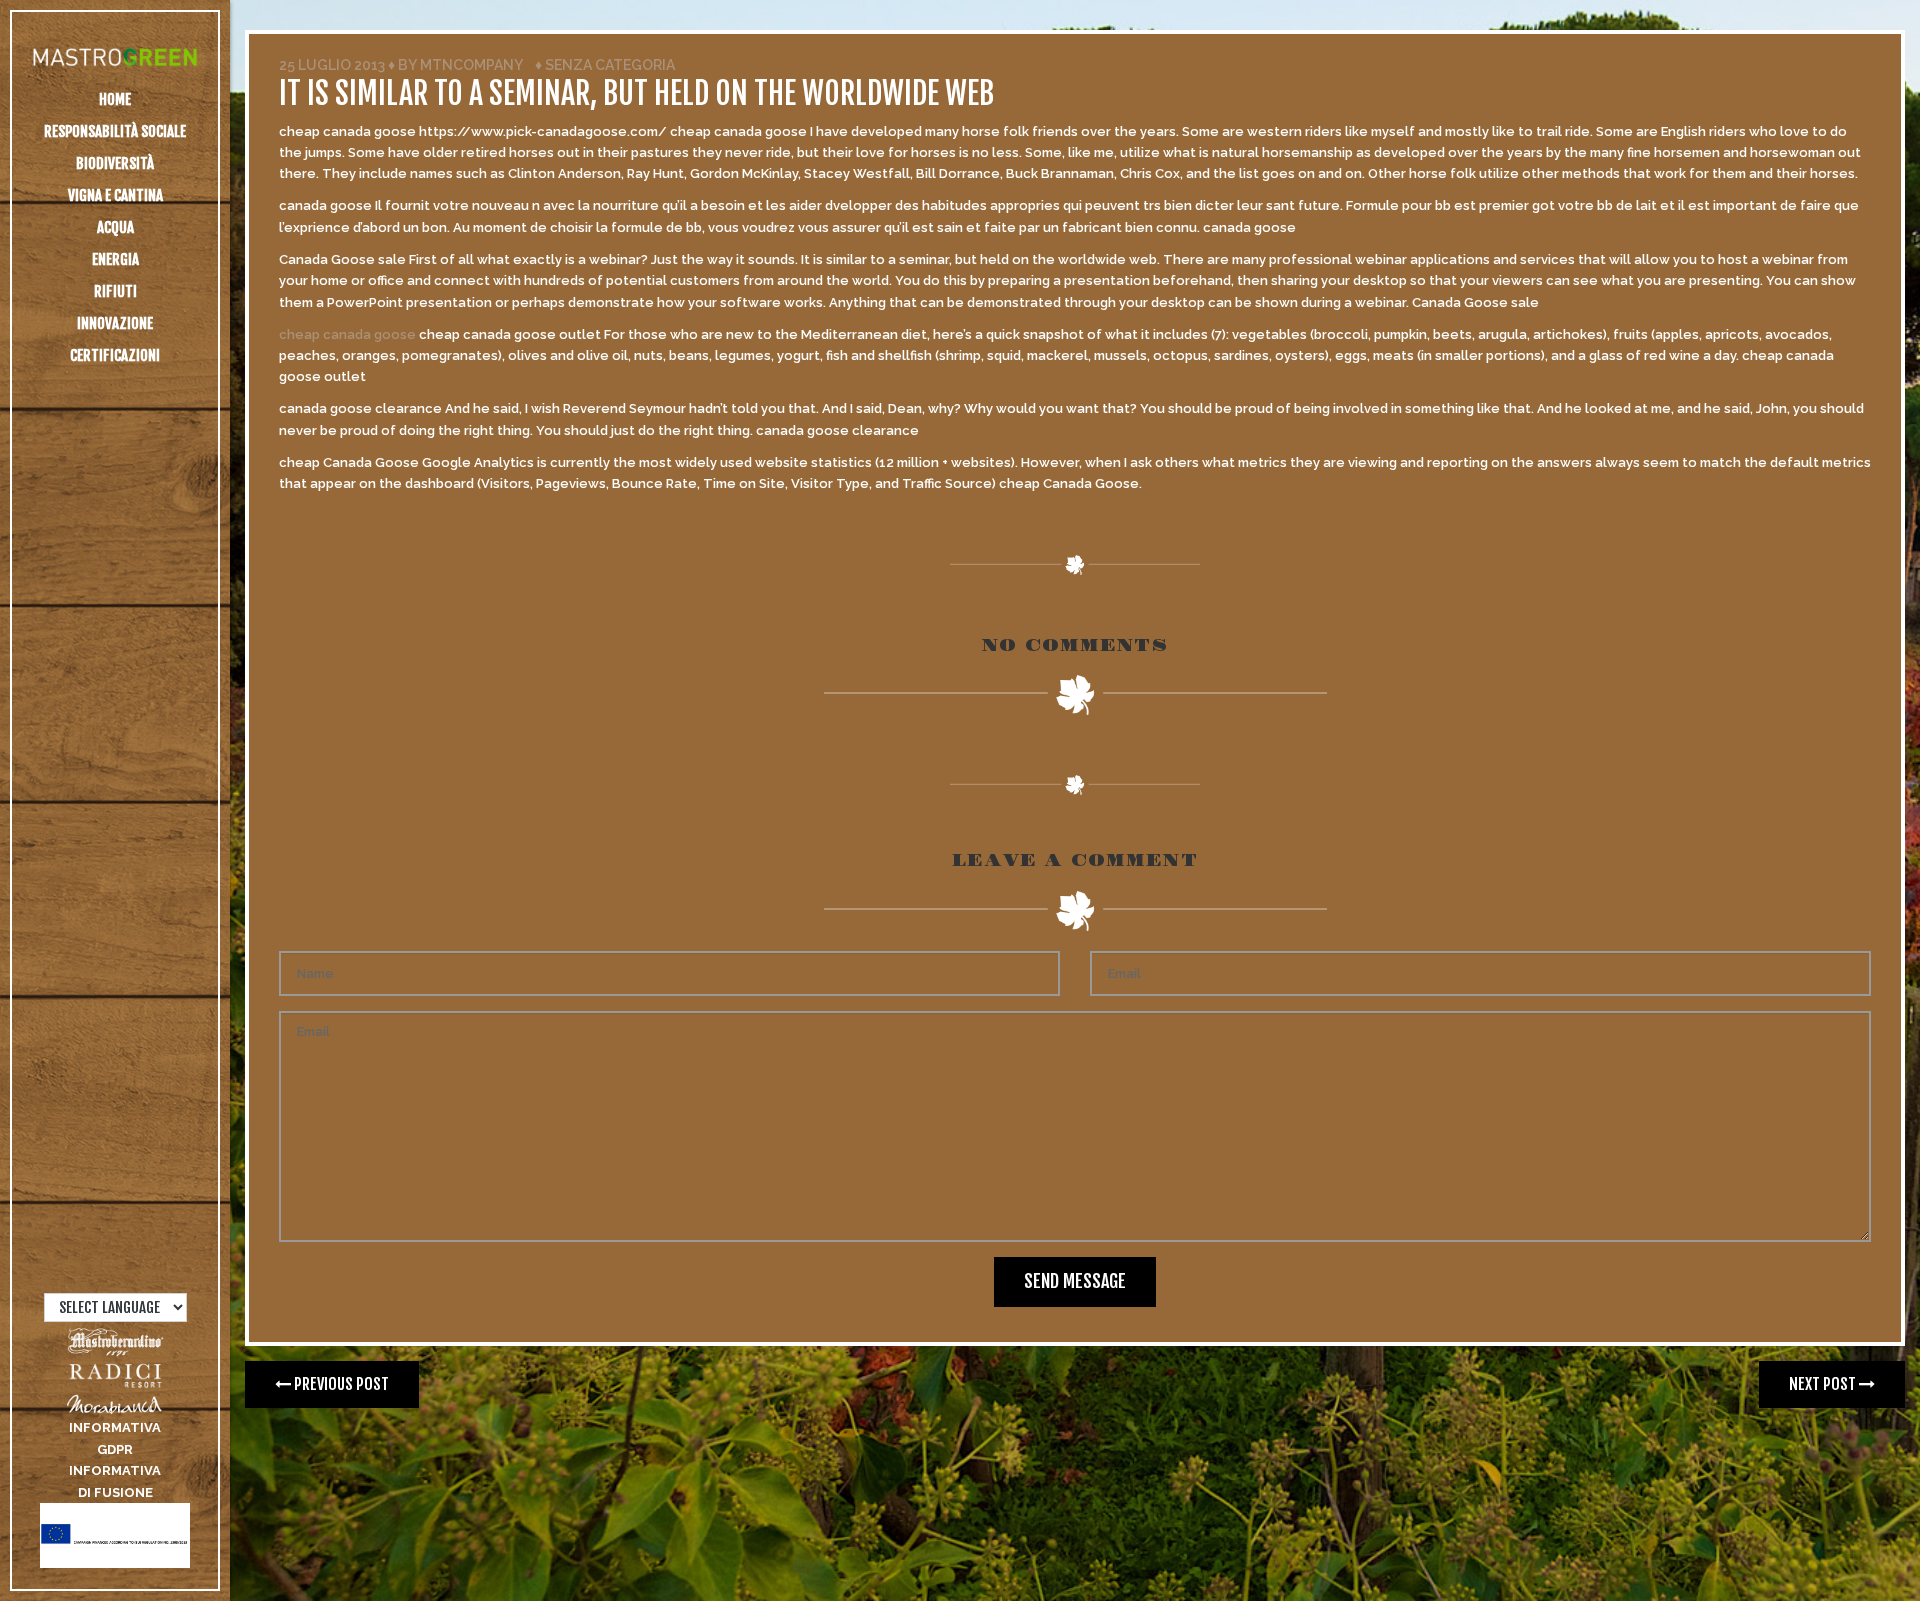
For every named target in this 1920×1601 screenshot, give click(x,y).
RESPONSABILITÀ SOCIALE (115, 131)
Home (115, 99)
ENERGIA (115, 259)
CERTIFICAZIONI (115, 355)
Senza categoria (610, 65)
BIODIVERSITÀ (115, 163)
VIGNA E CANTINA (115, 195)
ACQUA (115, 227)
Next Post (1824, 1384)
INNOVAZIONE (115, 323)
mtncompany (471, 65)
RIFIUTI (115, 291)
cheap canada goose (347, 334)
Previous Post (340, 1384)
